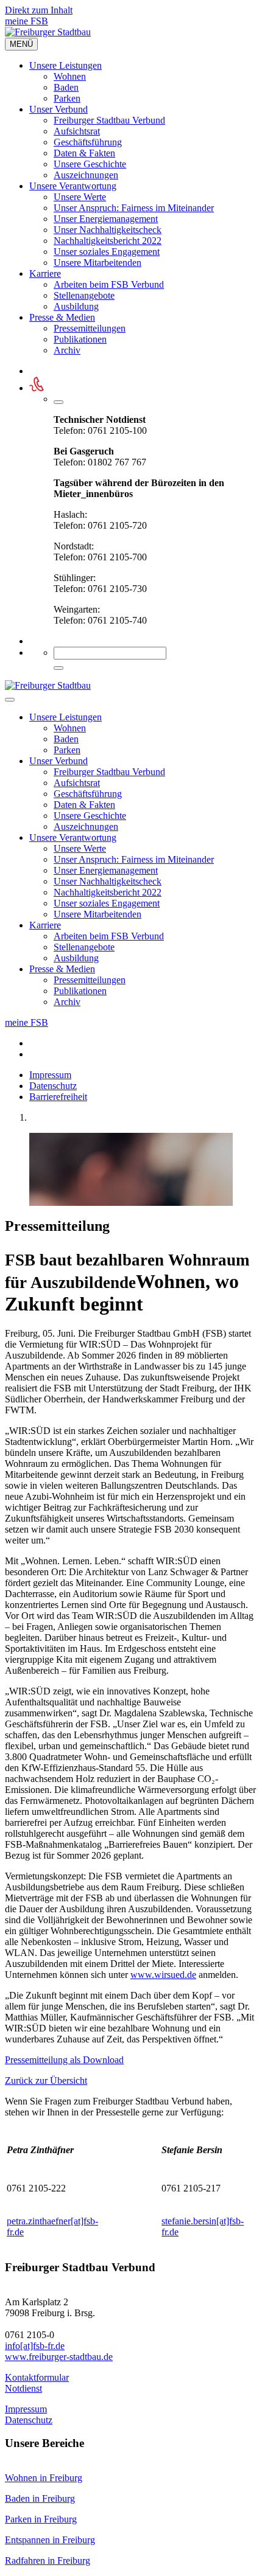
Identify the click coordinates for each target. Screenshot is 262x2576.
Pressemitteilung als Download (64, 2060)
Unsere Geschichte (90, 164)
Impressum (50, 1075)
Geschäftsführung (88, 142)
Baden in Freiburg (40, 2498)
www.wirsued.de (163, 1975)
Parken (67, 98)
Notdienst (23, 2388)
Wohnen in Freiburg (44, 2478)
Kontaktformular (37, 2377)
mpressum (27, 2409)
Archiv (67, 350)
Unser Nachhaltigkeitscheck (108, 230)
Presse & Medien (62, 317)
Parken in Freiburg (41, 2519)
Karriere (45, 273)
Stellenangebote (84, 295)
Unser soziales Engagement (107, 252)
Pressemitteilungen (90, 328)
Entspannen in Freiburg (50, 2540)
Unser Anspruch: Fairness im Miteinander (134, 208)
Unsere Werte (80, 197)
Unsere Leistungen (65, 65)
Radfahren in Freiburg (48, 2560)
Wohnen (70, 76)
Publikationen (80, 339)
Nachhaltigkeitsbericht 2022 (108, 241)
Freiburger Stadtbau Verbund (109, 120)
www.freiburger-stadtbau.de (59, 2357)
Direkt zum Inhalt (39, 10)
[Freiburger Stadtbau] (48, 32)
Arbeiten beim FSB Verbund (109, 284)
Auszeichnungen (86, 175)
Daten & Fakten (84, 153)
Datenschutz (53, 1086)
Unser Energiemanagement (106, 219)
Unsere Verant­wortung (73, 186)
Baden (66, 87)
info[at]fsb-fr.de (35, 2346)
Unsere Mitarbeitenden (97, 263)
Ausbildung (76, 306)
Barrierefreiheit (58, 1097)
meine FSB (27, 21)
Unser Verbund (58, 109)
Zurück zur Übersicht (46, 2080)
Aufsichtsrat (77, 131)
